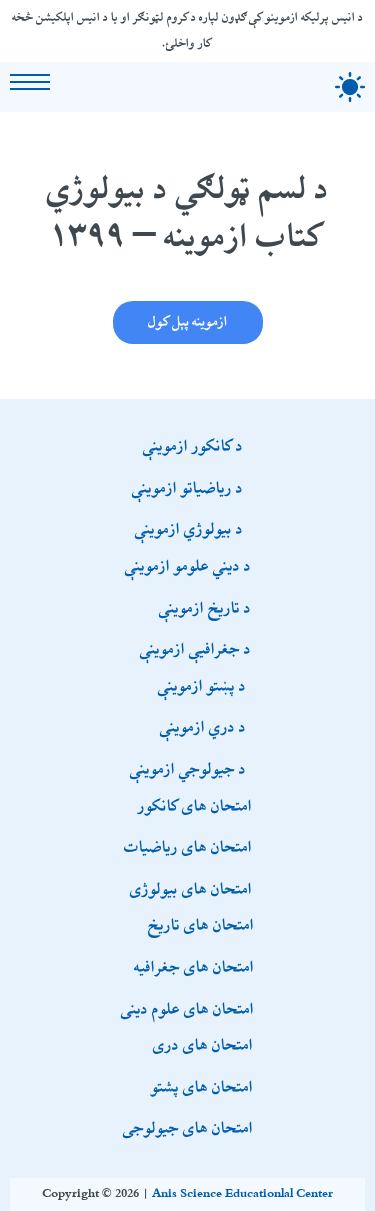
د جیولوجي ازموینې (188, 768)
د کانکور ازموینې (193, 445)
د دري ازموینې (203, 726)
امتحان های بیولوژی (191, 888)
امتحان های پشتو (202, 1086)
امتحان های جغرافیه (194, 966)
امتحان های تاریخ (201, 924)
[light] (350, 87)
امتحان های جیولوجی (188, 1127)
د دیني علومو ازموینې (188, 565)
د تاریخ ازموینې (205, 607)
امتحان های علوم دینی (187, 1008)
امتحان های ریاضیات (188, 846)
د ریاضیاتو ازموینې (187, 487)
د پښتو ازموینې (202, 685)
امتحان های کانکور (195, 805)
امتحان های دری (203, 1044)
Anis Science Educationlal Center (242, 1194)
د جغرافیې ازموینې (195, 648)
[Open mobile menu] (30, 82)
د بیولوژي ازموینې (189, 528)
